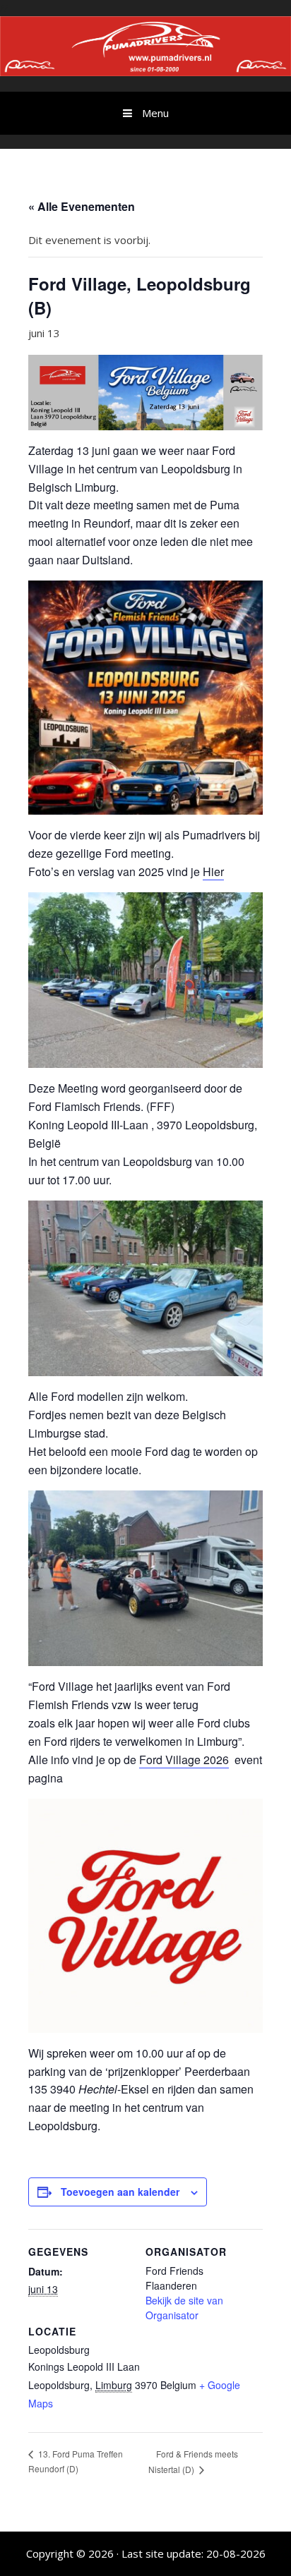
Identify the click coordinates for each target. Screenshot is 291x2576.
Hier (213, 871)
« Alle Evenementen (82, 206)
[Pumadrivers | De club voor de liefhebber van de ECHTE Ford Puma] (145, 44)
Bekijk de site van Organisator (184, 2308)
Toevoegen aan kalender (120, 2192)
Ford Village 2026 (184, 1760)
